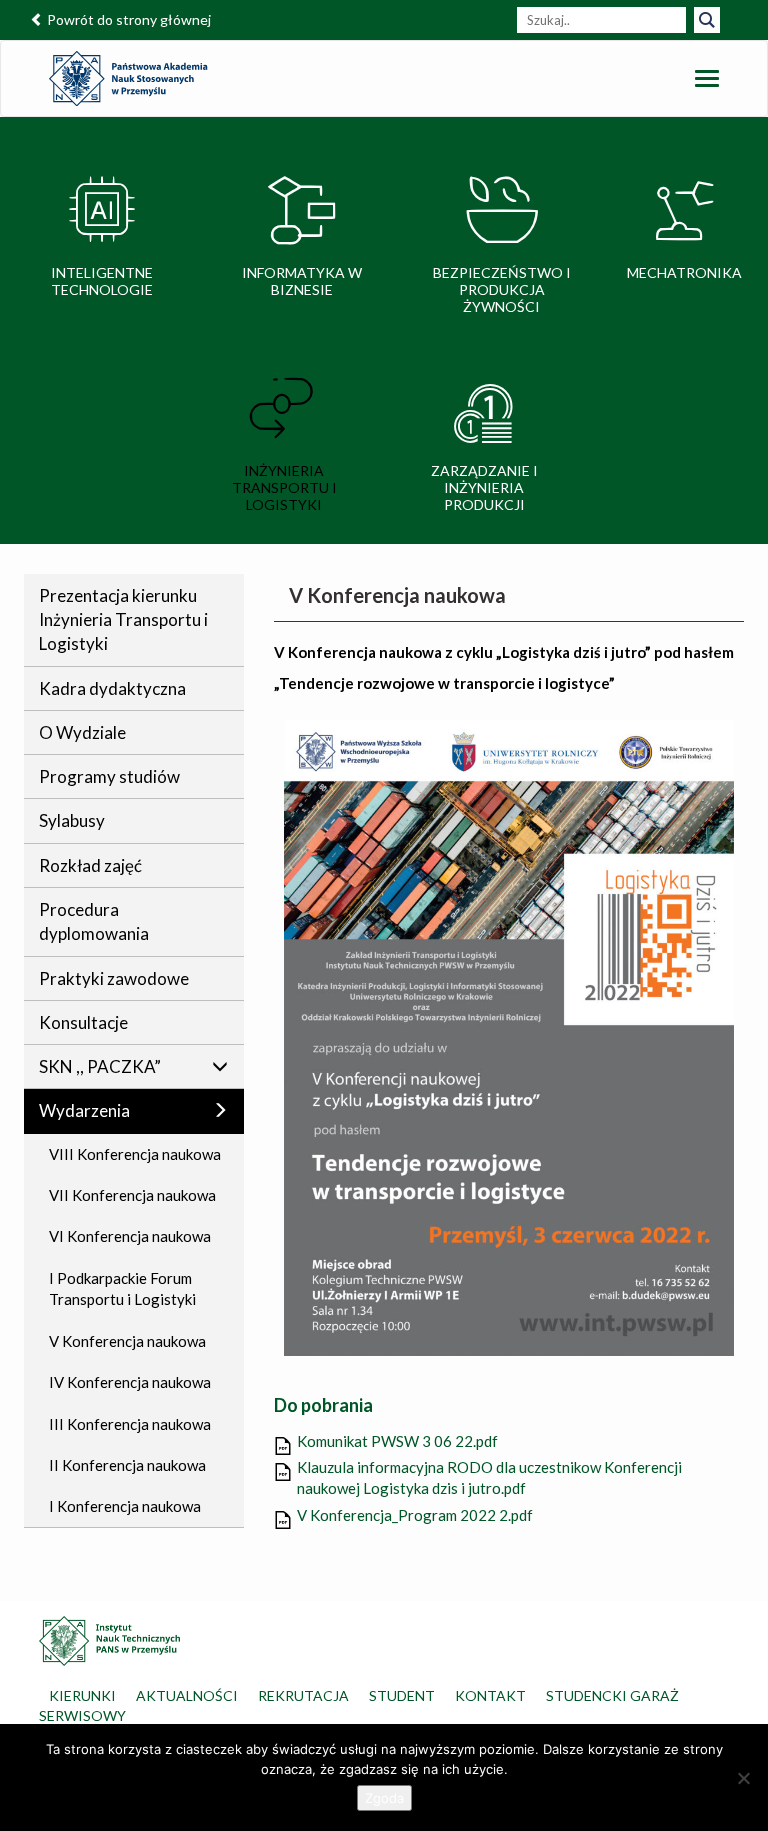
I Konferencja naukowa (125, 1506)
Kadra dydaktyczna (112, 688)
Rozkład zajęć (90, 865)
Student (402, 1695)
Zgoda (384, 1798)
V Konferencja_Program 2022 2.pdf (415, 1515)
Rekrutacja (303, 1695)
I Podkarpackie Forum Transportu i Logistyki (122, 1288)
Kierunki (82, 1695)
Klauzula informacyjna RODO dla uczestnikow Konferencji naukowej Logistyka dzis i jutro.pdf (489, 1477)
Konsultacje (83, 1022)
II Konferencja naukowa (127, 1465)
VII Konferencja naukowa (132, 1195)
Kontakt (490, 1695)
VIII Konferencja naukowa (135, 1154)
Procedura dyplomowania (94, 921)
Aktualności (187, 1695)
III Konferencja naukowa (130, 1424)
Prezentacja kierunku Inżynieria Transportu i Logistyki (123, 620)
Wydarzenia (84, 1110)
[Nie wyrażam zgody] (743, 1778)
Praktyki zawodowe (114, 978)
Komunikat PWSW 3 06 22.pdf (397, 1441)
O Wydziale (82, 732)
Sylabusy (72, 820)
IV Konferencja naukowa (130, 1382)
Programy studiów (109, 776)
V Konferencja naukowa (127, 1341)
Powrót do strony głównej (127, 19)
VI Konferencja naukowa (130, 1236)
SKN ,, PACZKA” (100, 1066)
